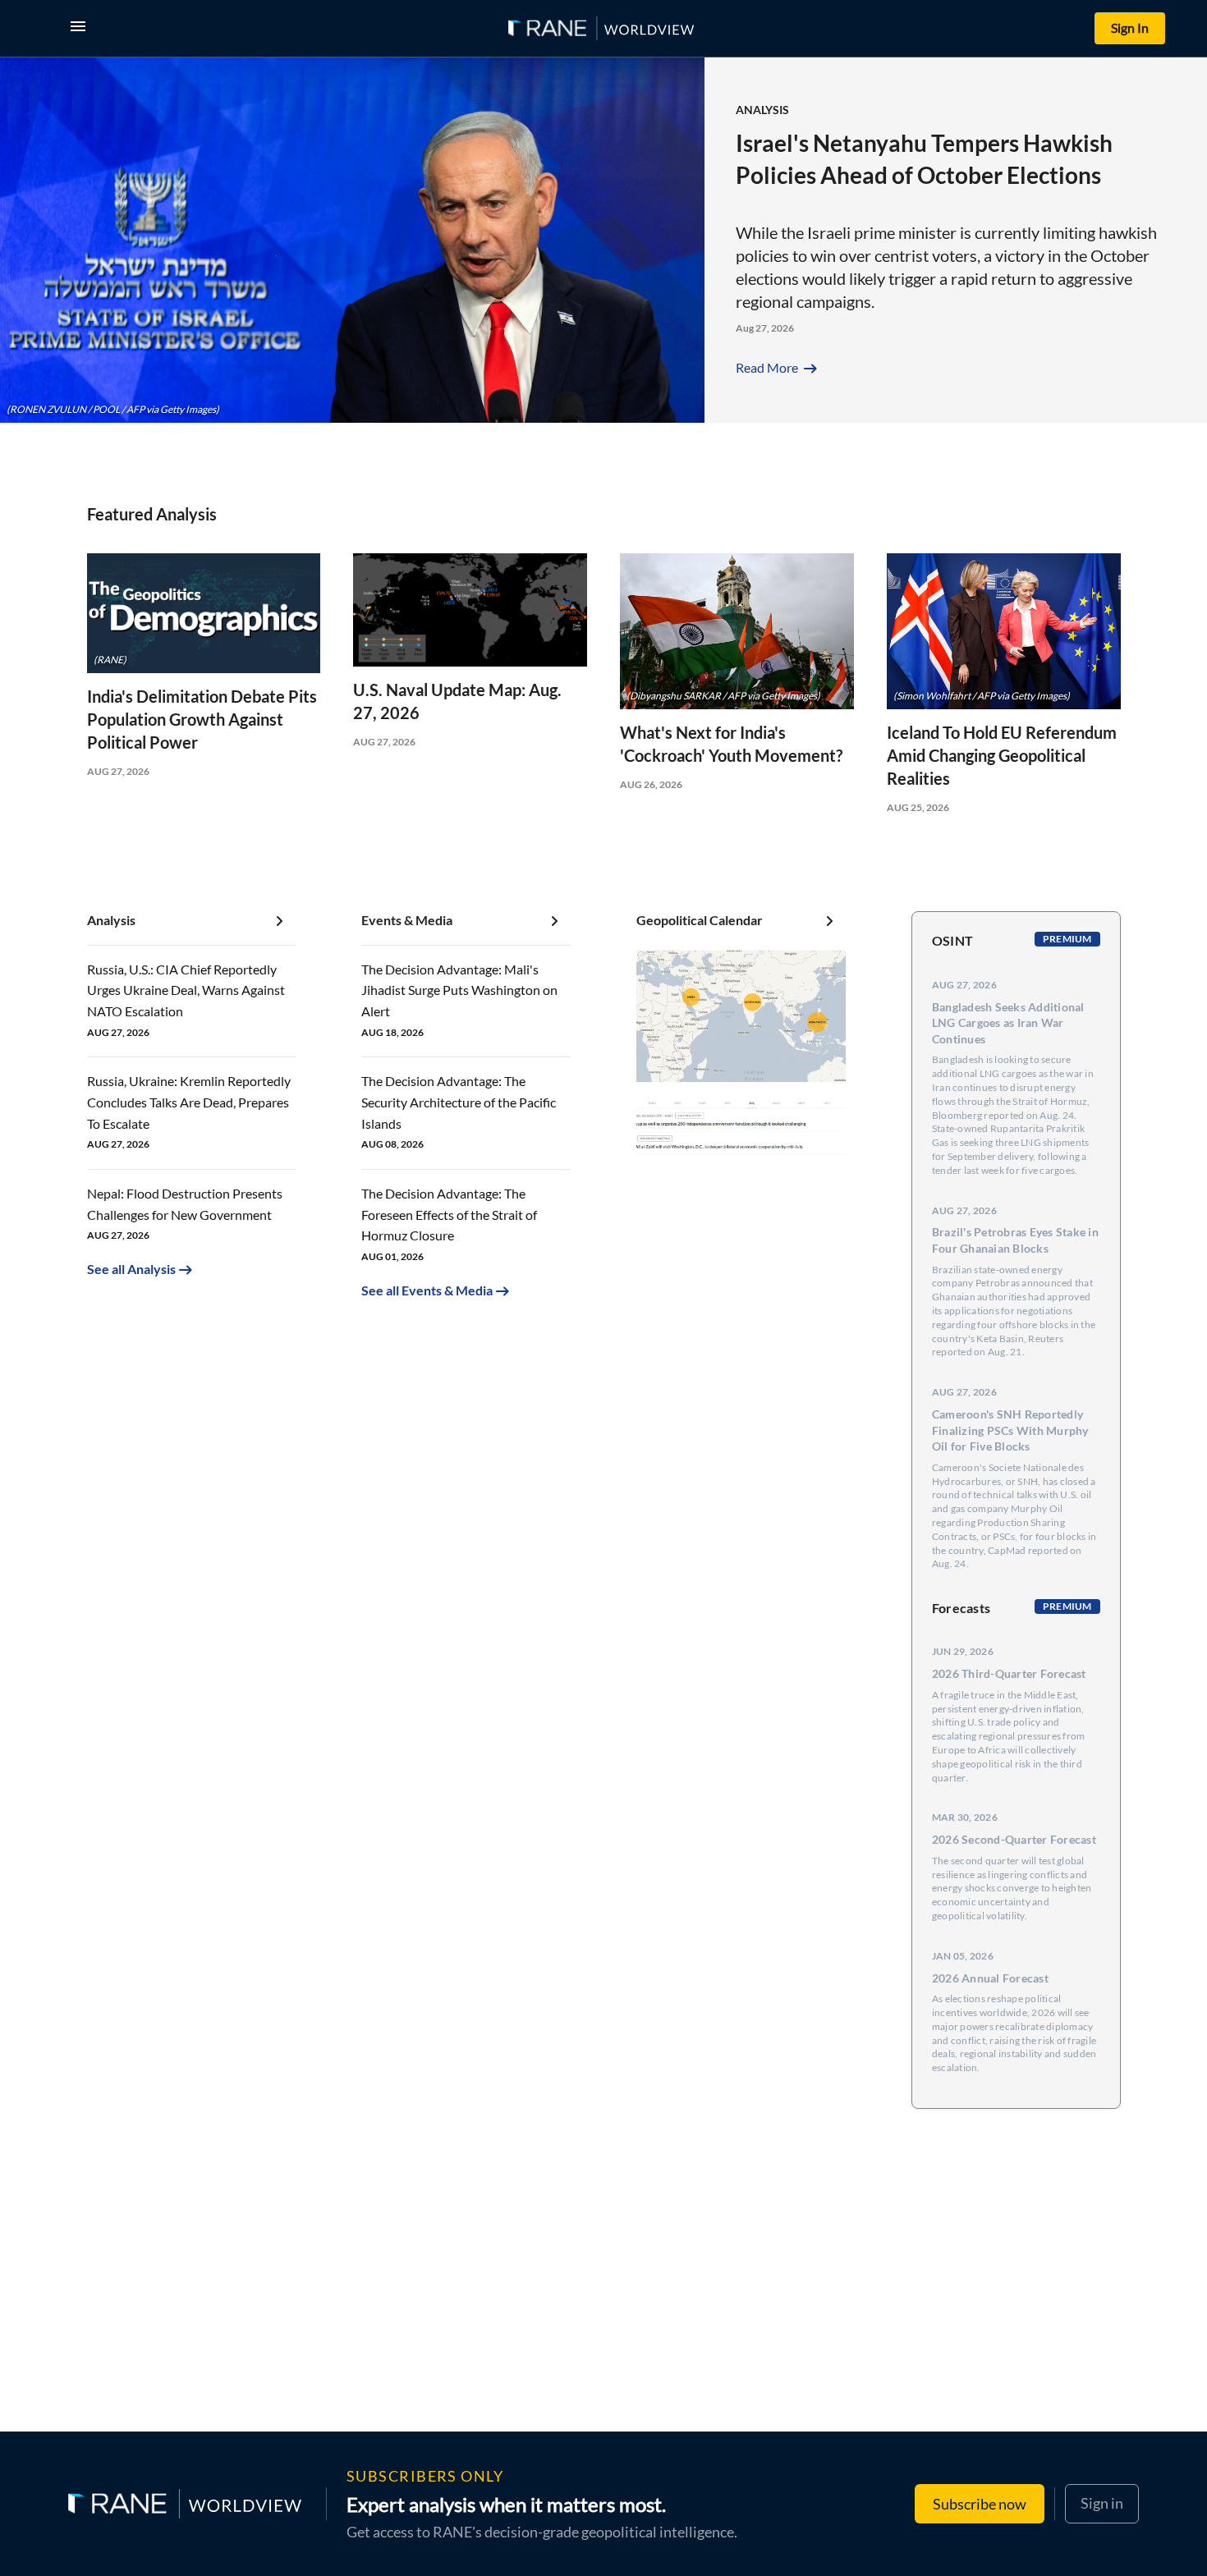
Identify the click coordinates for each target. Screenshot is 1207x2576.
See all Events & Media (427, 1290)
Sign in (1102, 2503)
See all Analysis (131, 1269)
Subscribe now (980, 2504)
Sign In (1130, 28)
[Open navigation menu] (81, 28)
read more (778, 367)
